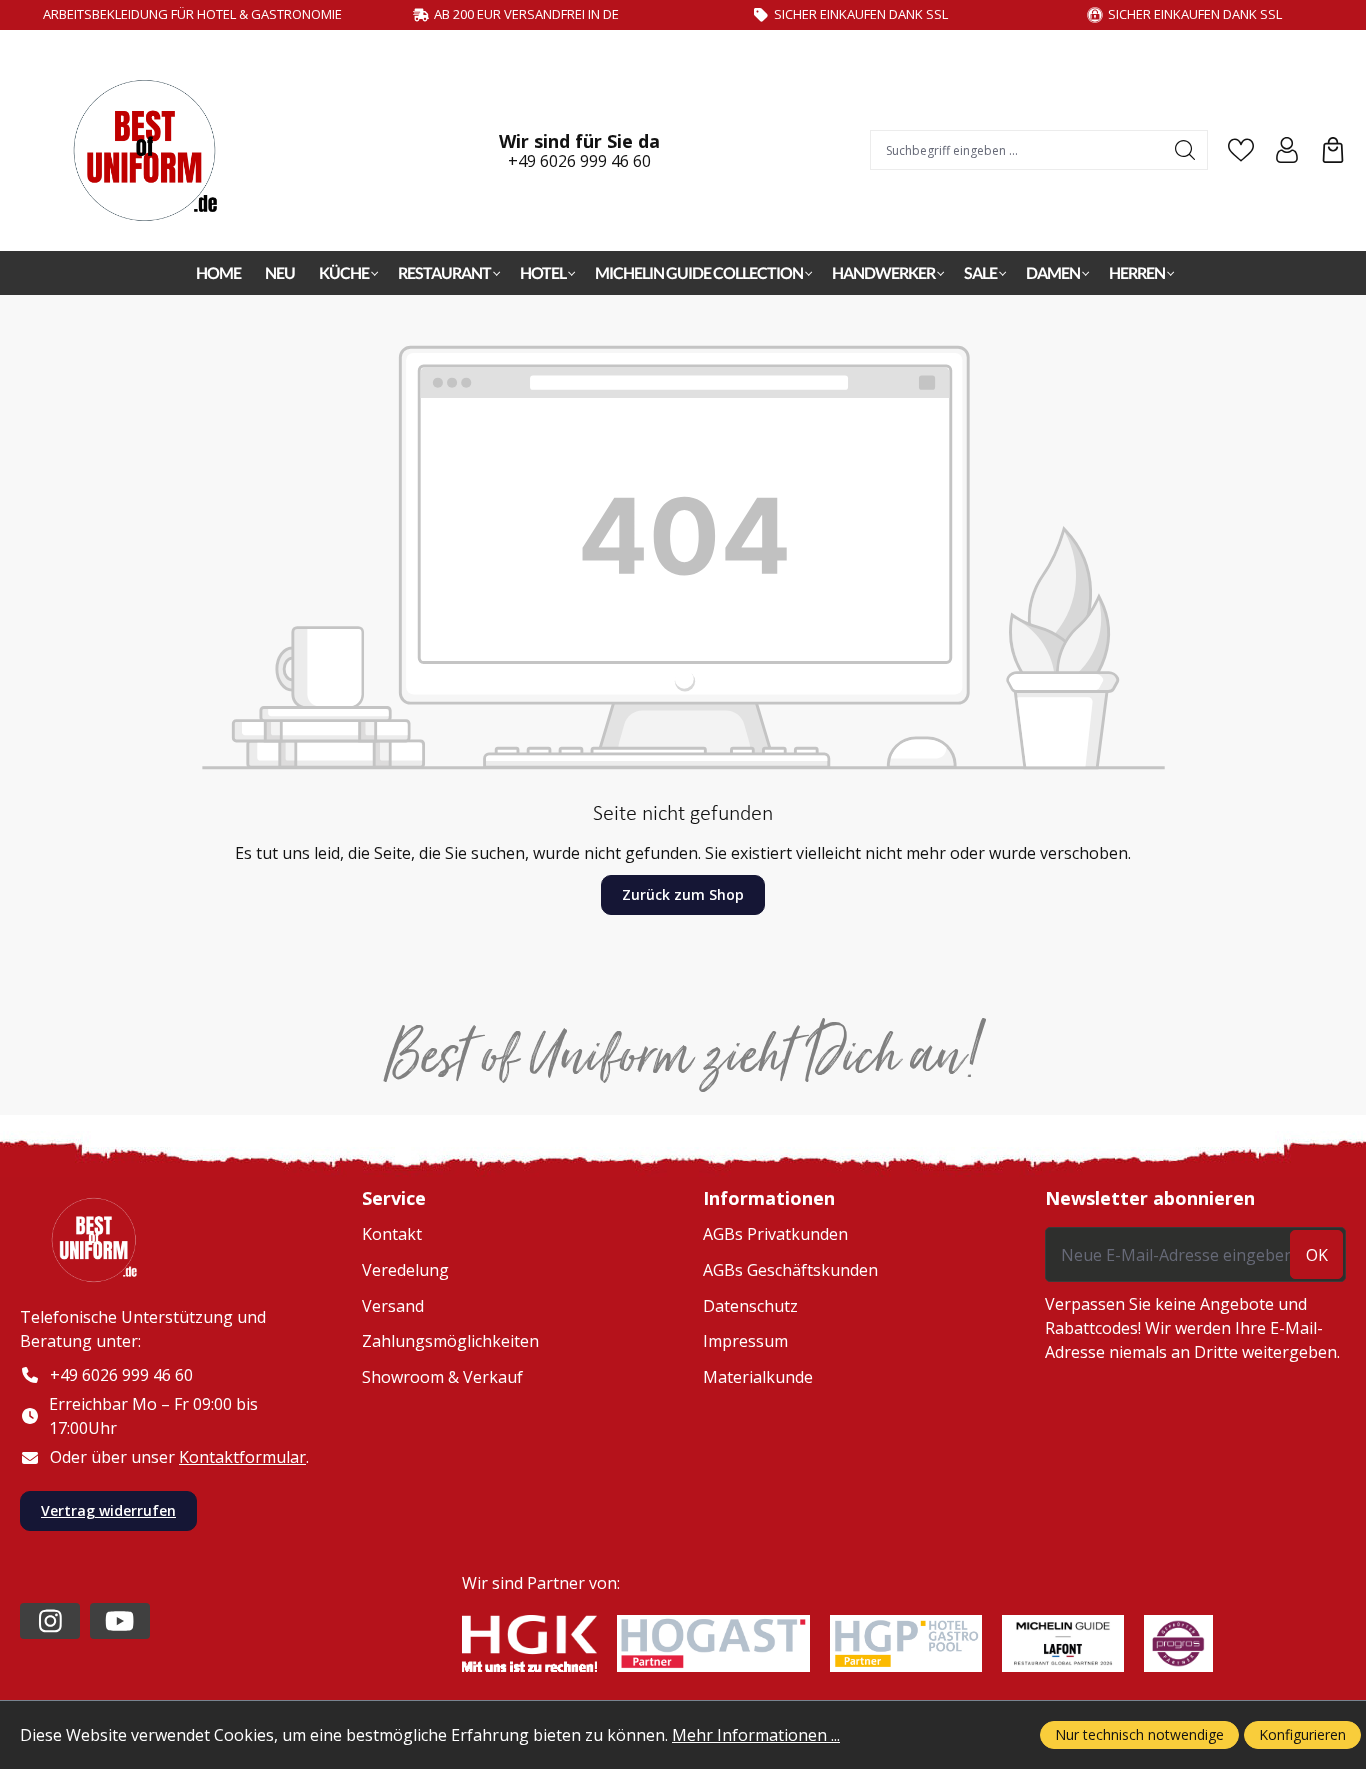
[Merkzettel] (1241, 150)
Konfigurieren (1302, 1734)
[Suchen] (1185, 150)
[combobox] (1017, 150)
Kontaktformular (242, 1457)
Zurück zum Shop (683, 894)
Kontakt (392, 1234)
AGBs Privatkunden (775, 1234)
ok (1317, 1255)
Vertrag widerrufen (108, 1510)
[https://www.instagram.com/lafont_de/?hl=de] (50, 1621)
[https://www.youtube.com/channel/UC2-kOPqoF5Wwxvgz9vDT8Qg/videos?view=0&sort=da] (120, 1621)
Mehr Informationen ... (756, 1735)
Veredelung (405, 1270)
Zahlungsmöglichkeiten (450, 1341)
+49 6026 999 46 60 (579, 161)
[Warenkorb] (1333, 150)
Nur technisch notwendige (1139, 1734)
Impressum (745, 1341)
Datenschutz (750, 1306)
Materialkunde (758, 1377)
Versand (393, 1306)
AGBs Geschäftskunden (790, 1270)
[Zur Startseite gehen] (155, 151)
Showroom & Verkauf (442, 1377)
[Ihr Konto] (1287, 150)
